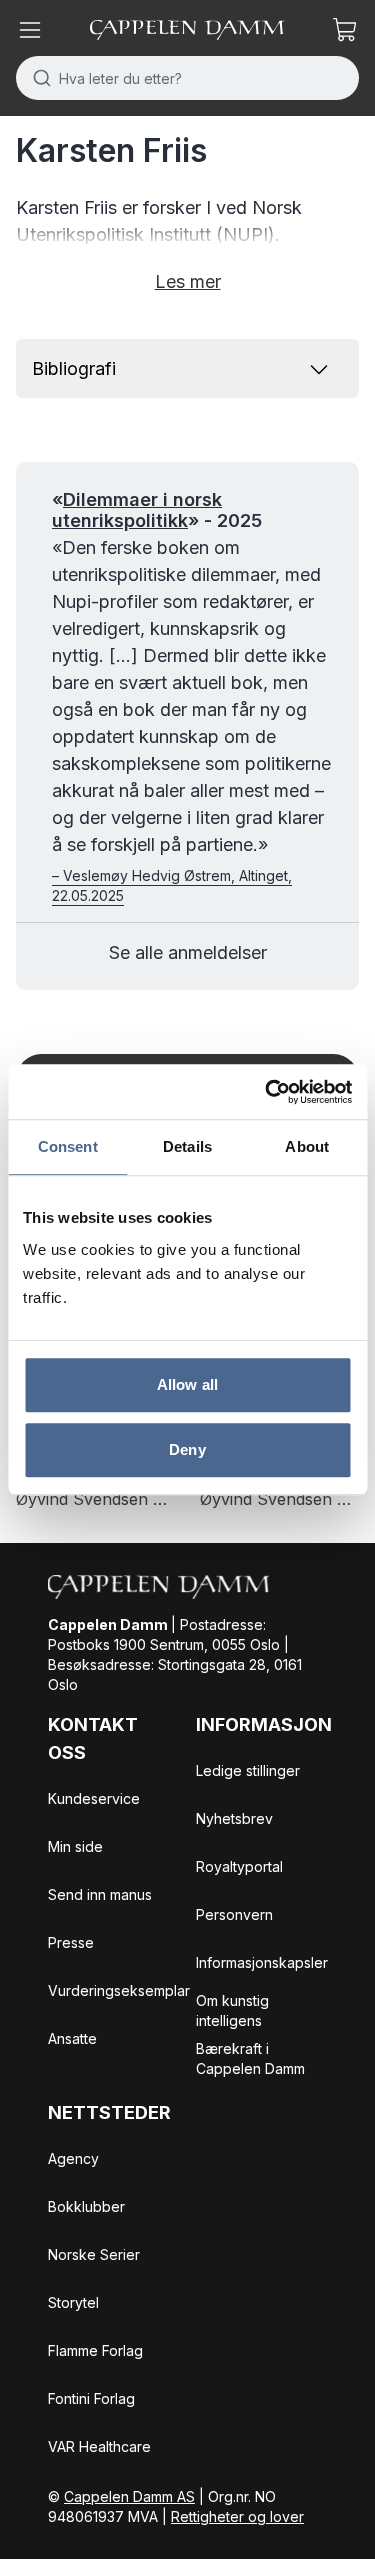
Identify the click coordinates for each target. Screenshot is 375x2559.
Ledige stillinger (248, 1770)
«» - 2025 (157, 510)
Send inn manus (100, 1894)
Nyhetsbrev (234, 1818)
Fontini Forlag (91, 2398)
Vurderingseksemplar (119, 1990)
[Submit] (37, 78)
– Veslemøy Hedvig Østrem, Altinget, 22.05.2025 (172, 885)
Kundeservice (94, 1798)
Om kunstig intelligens (232, 2010)
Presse (71, 1942)
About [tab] (307, 1146)
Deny (187, 1449)
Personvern (234, 1914)
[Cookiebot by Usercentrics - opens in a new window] (267, 1092)
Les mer (188, 281)
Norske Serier (94, 2254)
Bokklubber (86, 2206)
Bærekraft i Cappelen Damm (250, 2058)
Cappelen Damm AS (129, 2496)
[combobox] (187, 78)
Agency (73, 2158)
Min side (75, 1846)
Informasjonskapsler (262, 1962)
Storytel (73, 2302)
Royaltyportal (239, 1866)
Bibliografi (74, 368)
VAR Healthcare (99, 2446)
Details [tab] (187, 1146)
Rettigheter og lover (237, 2516)
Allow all (187, 1384)
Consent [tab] (68, 1146)
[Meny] (30, 30)
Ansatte (72, 2038)
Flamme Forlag (95, 2350)
